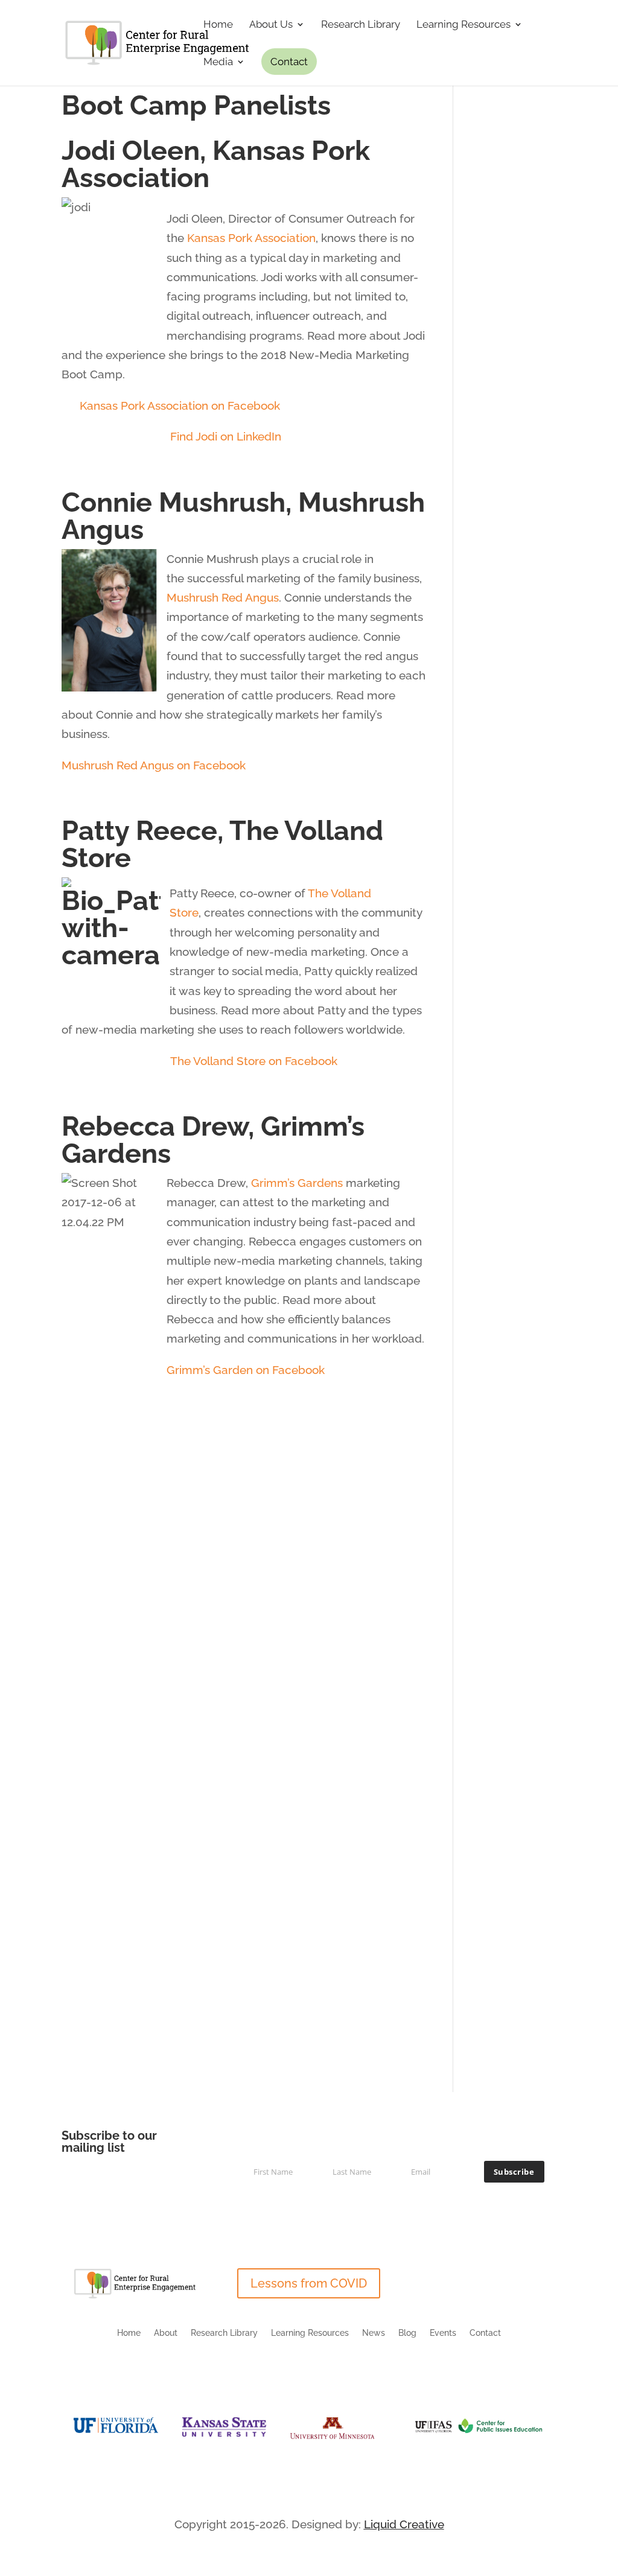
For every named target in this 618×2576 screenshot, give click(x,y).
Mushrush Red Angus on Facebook (155, 765)
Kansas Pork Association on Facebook (180, 405)
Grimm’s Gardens (297, 1183)
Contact (289, 62)
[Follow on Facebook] (523, 2278)
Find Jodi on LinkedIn (226, 436)
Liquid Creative (404, 2524)
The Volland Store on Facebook (254, 1061)
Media (218, 62)
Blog (407, 2333)
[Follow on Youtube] (547, 2278)
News (374, 2333)
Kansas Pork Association (216, 164)
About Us (271, 25)
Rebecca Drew (155, 1126)
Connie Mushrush (174, 502)
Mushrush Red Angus (223, 597)
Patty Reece (139, 831)
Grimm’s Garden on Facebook (246, 1370)
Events (443, 2333)
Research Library (361, 25)
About (166, 2333)
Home (218, 25)
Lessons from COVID (309, 2283)
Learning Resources (463, 25)
